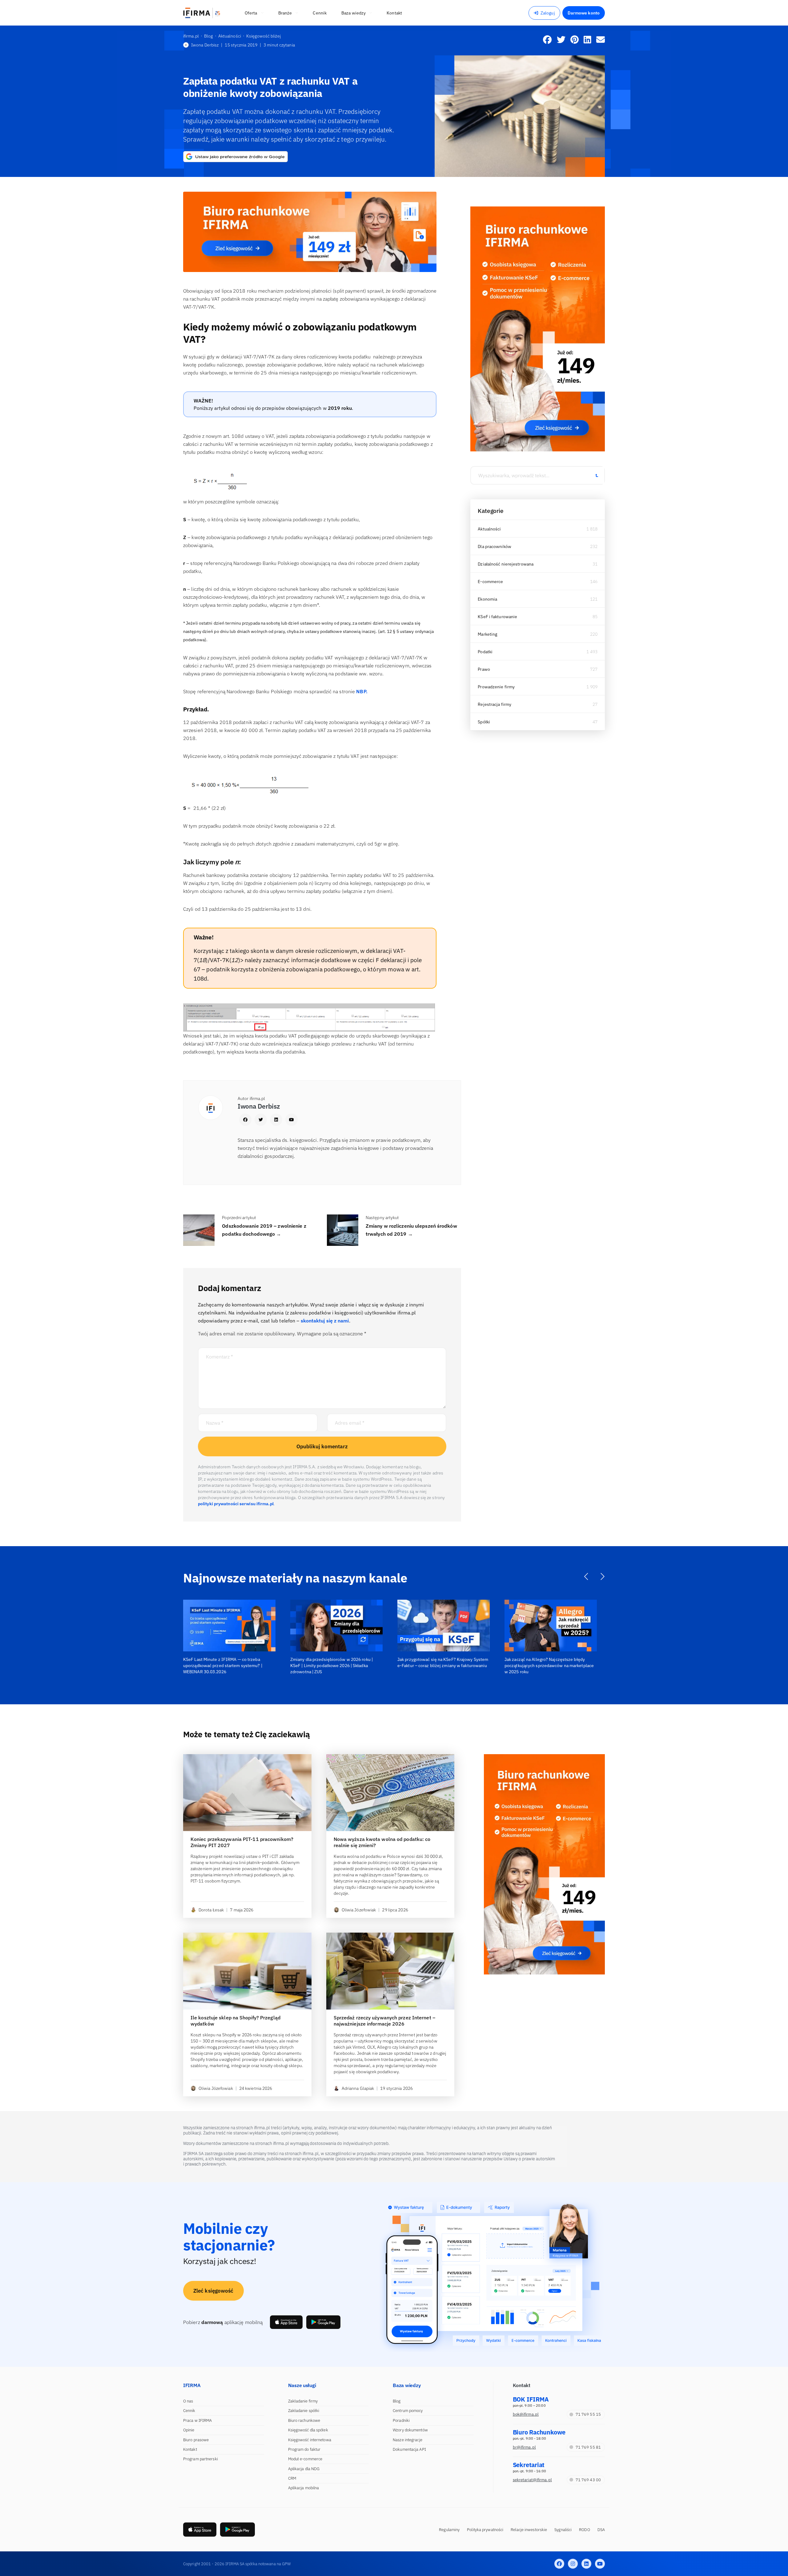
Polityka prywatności (485, 2530)
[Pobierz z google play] (323, 2322)
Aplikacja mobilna (304, 2488)
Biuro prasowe (196, 2440)
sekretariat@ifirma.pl (532, 2480)
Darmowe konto (584, 13)
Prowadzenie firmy (496, 687)
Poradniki (401, 2420)
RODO (584, 2530)
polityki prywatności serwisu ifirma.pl (236, 1504)
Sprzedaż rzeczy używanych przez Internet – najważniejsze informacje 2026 (384, 2021)
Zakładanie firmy (303, 2401)
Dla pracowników (495, 546)
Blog (397, 2401)
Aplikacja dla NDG (304, 2469)
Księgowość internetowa (310, 2440)
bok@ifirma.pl (526, 2414)
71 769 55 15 (588, 2414)
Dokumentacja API (409, 2449)
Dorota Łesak (211, 1910)
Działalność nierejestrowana (506, 564)
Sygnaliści (563, 2530)
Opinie (189, 2430)
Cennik (189, 2411)
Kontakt (190, 2449)
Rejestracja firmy (495, 704)
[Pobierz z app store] (286, 2322)
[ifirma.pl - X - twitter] (573, 2564)
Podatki (485, 652)
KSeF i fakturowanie (497, 617)
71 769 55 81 (588, 2447)
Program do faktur (304, 2449)
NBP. (362, 691)
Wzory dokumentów (410, 2430)
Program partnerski (201, 2459)
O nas (188, 2401)
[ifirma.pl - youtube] (600, 2564)
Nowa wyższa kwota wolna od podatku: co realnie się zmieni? (382, 1842)
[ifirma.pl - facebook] (559, 2564)
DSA (601, 2530)
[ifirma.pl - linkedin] (586, 2564)
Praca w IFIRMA (197, 2420)
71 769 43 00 (588, 2480)
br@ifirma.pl (524, 2447)
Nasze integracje (408, 2440)
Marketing (487, 634)
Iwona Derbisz (205, 45)
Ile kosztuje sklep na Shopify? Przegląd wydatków (235, 2021)
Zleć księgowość (213, 2291)
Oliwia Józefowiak (359, 1910)
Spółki (484, 722)
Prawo (484, 669)
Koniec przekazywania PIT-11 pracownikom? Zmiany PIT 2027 (242, 1842)
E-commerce (490, 582)
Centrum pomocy (408, 2411)
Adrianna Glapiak (358, 2088)
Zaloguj (548, 13)
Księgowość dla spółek (308, 2430)
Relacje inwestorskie (529, 2530)
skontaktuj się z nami (325, 1321)
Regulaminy (449, 2530)
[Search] (597, 475)
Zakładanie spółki (304, 2411)
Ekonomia (487, 599)
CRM (292, 2478)
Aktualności (489, 529)
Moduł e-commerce (305, 2459)
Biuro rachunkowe (304, 2420)
